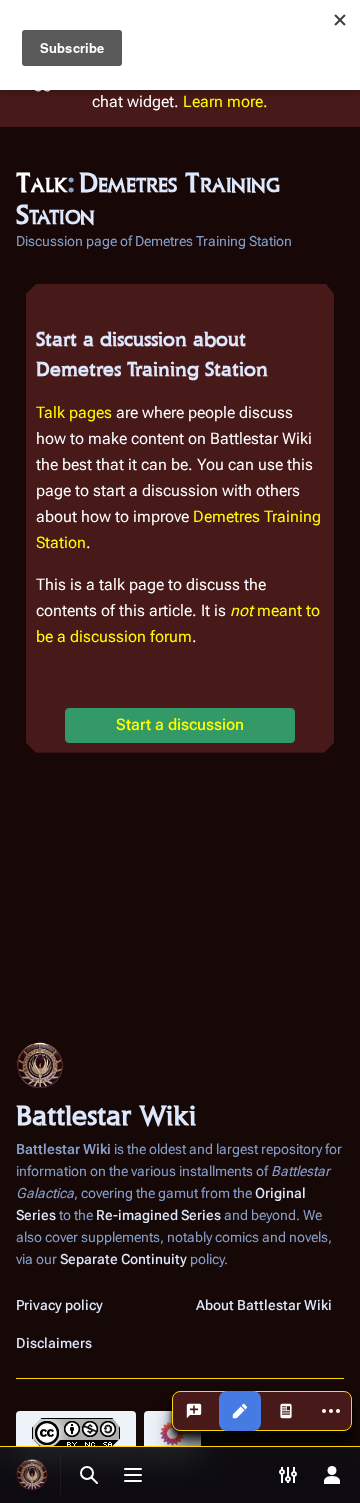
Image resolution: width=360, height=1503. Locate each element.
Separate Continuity (123, 1259)
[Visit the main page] (32, 1475)
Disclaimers (54, 1343)
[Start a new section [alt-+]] (194, 1411)
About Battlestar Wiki (264, 1305)
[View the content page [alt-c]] (286, 1411)
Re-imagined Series (158, 1215)
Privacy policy (59, 1305)
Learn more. (225, 101)
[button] (180, 725)
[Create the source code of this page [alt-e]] (240, 1411)
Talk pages (74, 412)
